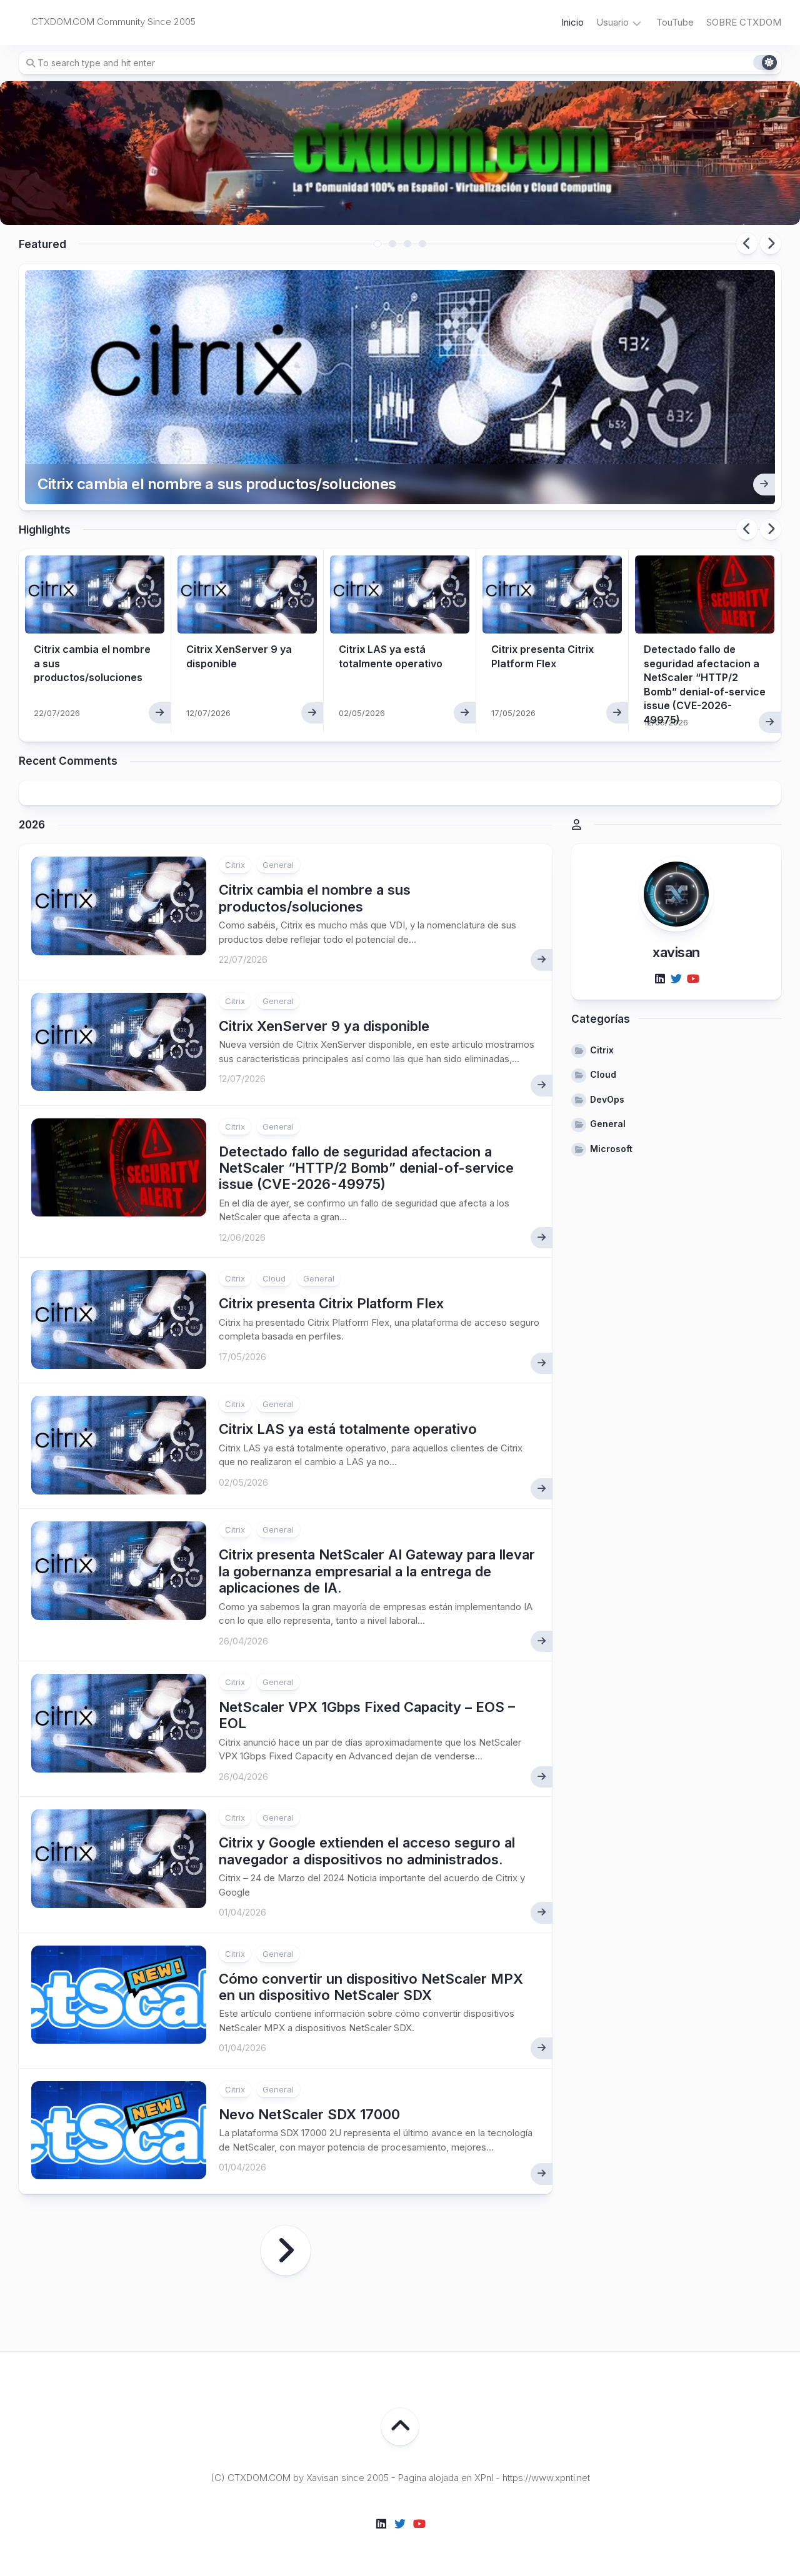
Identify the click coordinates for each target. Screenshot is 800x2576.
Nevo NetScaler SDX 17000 (309, 2114)
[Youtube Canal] (692, 980)
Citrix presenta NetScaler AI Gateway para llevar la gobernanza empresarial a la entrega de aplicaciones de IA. (377, 1571)
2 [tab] (392, 244)
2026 (32, 825)
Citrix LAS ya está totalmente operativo (348, 1429)
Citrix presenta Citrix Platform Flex (331, 1303)
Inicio (572, 22)
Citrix (235, 865)
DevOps (607, 1099)
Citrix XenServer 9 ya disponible (324, 1026)
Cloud (274, 1278)
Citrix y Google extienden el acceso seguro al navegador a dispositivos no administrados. (367, 1851)
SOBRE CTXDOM (744, 22)
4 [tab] (422, 244)
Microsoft (611, 1149)
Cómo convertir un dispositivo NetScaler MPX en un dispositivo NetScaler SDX (371, 1987)
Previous (747, 244)
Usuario (612, 22)
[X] (676, 980)
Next (771, 244)
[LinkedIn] (660, 980)
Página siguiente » (286, 2250)
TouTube (675, 22)
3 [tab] (407, 244)
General (278, 865)
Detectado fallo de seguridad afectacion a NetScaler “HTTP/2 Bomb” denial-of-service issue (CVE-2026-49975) (366, 1168)
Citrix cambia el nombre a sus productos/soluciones (217, 484)
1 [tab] (377, 244)
